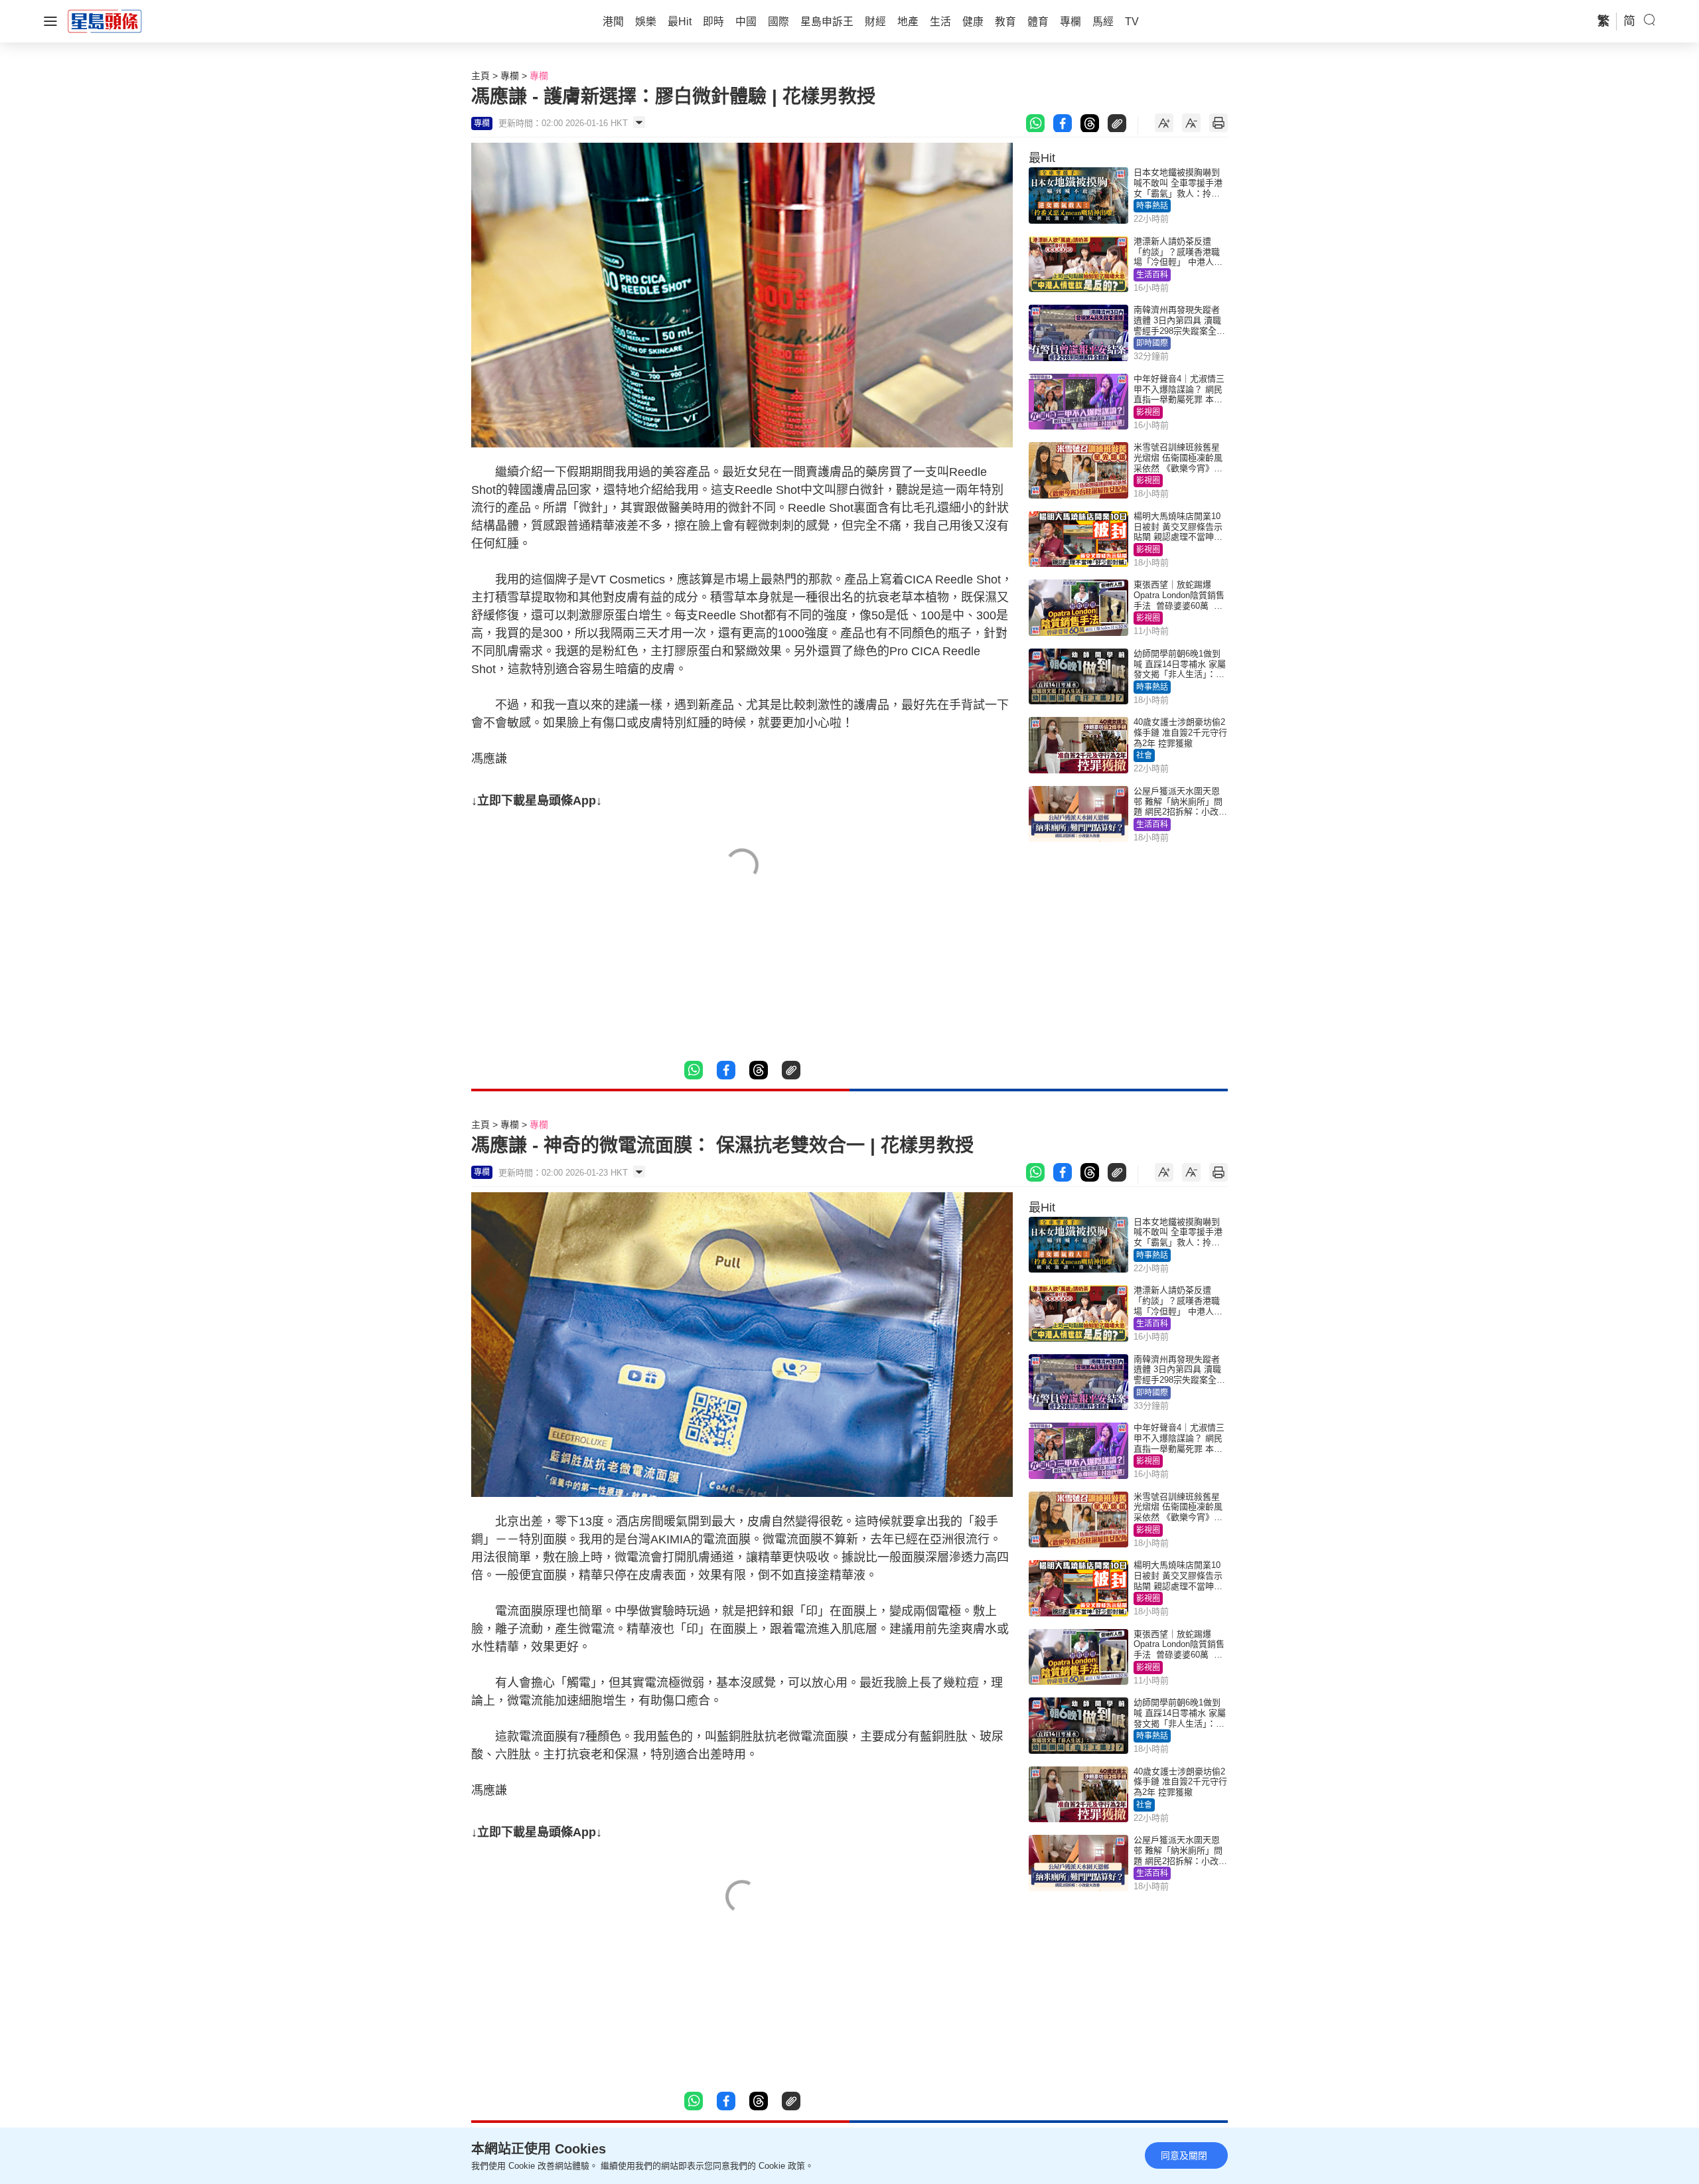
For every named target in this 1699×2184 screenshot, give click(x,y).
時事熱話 (1152, 206)
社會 (1144, 755)
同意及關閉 (1184, 2155)
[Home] (105, 21)
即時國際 (1152, 343)
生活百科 (1152, 275)
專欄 (510, 76)
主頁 (480, 76)
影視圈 (1148, 412)
